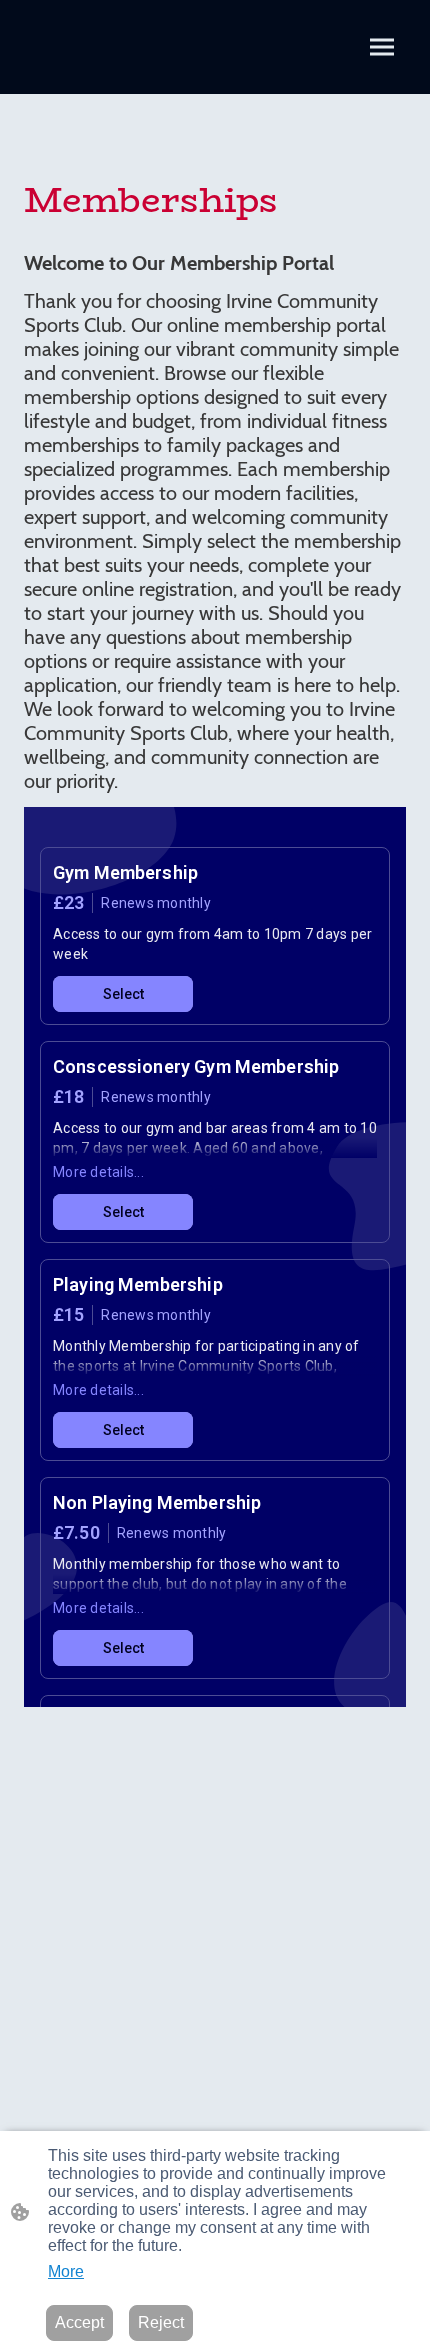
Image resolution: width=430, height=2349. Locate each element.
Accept (79, 2322)
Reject (161, 2322)
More (66, 2271)
